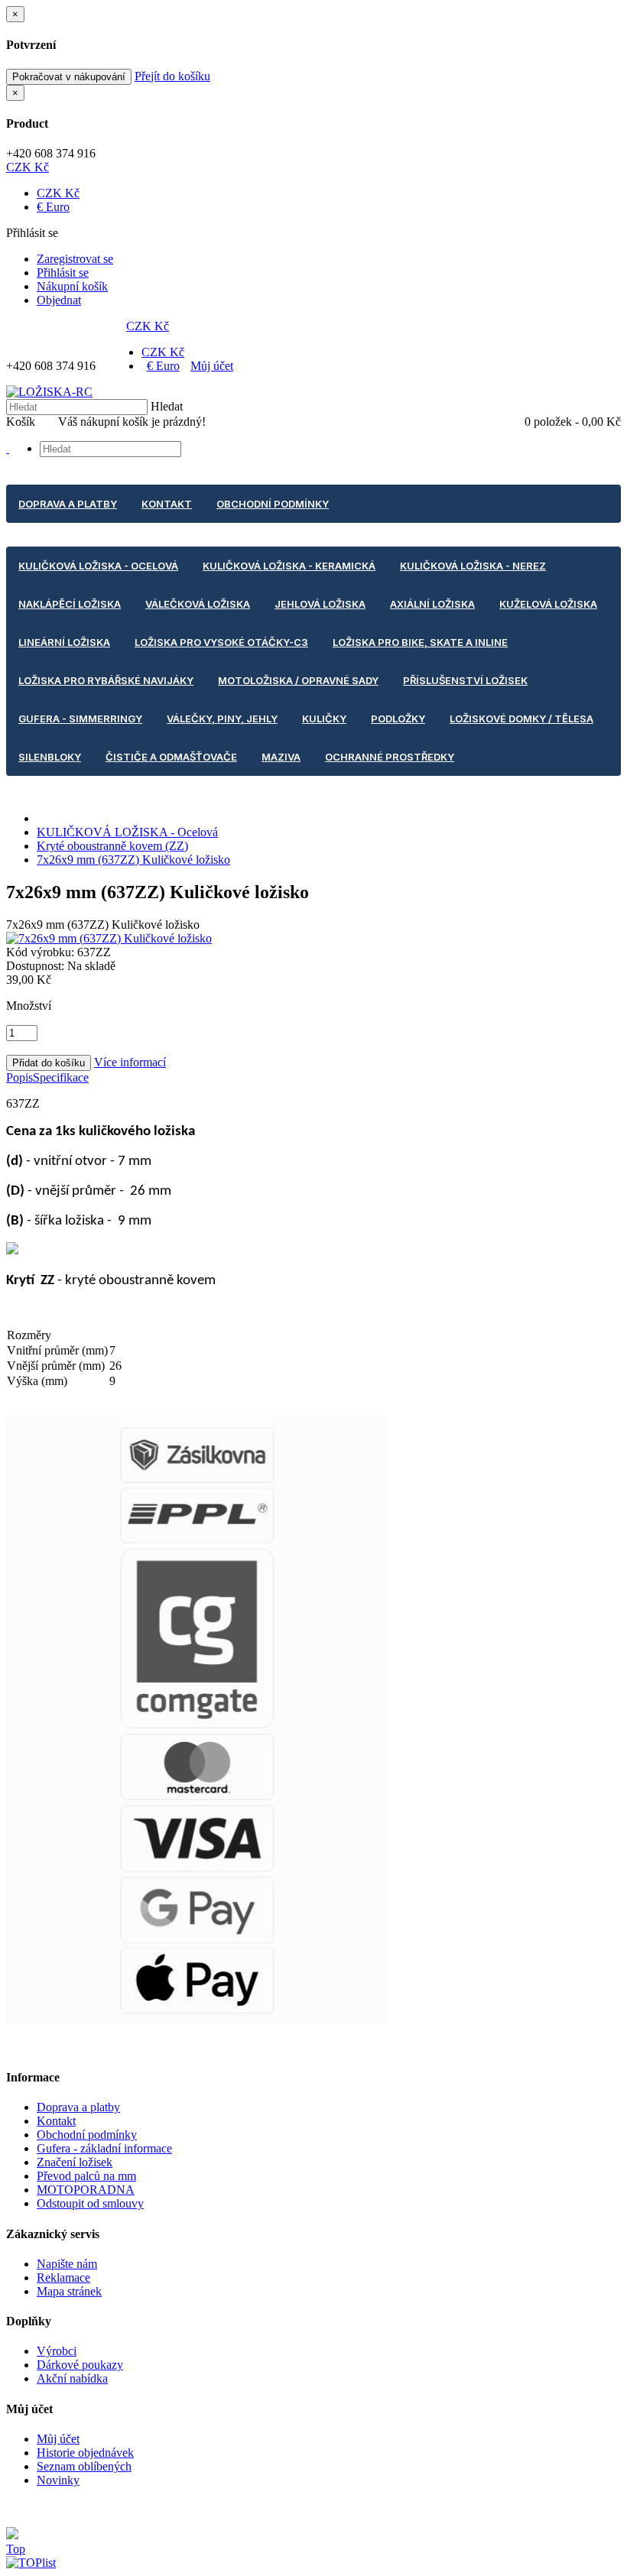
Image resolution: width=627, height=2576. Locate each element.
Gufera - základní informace (104, 2148)
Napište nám (67, 2264)
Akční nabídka (72, 2378)
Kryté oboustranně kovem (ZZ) (112, 846)
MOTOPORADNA (86, 2190)
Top (16, 2549)
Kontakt (56, 2121)
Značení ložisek (75, 2162)
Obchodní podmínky (87, 2135)
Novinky (58, 2480)
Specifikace (61, 1077)
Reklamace (63, 2278)
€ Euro (53, 207)
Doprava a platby (78, 2107)
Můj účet (212, 366)
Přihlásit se (63, 273)
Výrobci (57, 2351)
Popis (19, 1077)
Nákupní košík (72, 286)
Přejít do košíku (172, 76)
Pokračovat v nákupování (69, 77)
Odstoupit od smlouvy (90, 2203)
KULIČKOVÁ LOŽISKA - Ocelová (127, 832)
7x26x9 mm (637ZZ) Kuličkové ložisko (133, 860)
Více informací (130, 1062)
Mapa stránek (69, 2291)
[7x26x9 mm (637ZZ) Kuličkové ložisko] (109, 938)
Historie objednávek (85, 2453)
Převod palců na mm (86, 2176)
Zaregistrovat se (75, 259)
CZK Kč (28, 167)
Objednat (59, 300)
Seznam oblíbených (84, 2466)
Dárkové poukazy (80, 2365)
